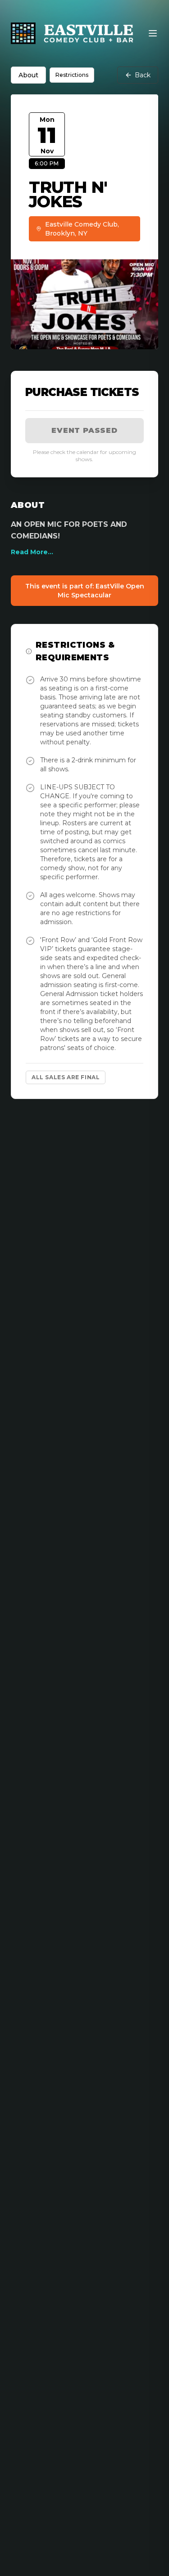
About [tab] (28, 75)
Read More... (32, 552)
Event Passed (84, 430)
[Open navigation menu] (153, 33)
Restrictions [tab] (72, 75)
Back (143, 75)
